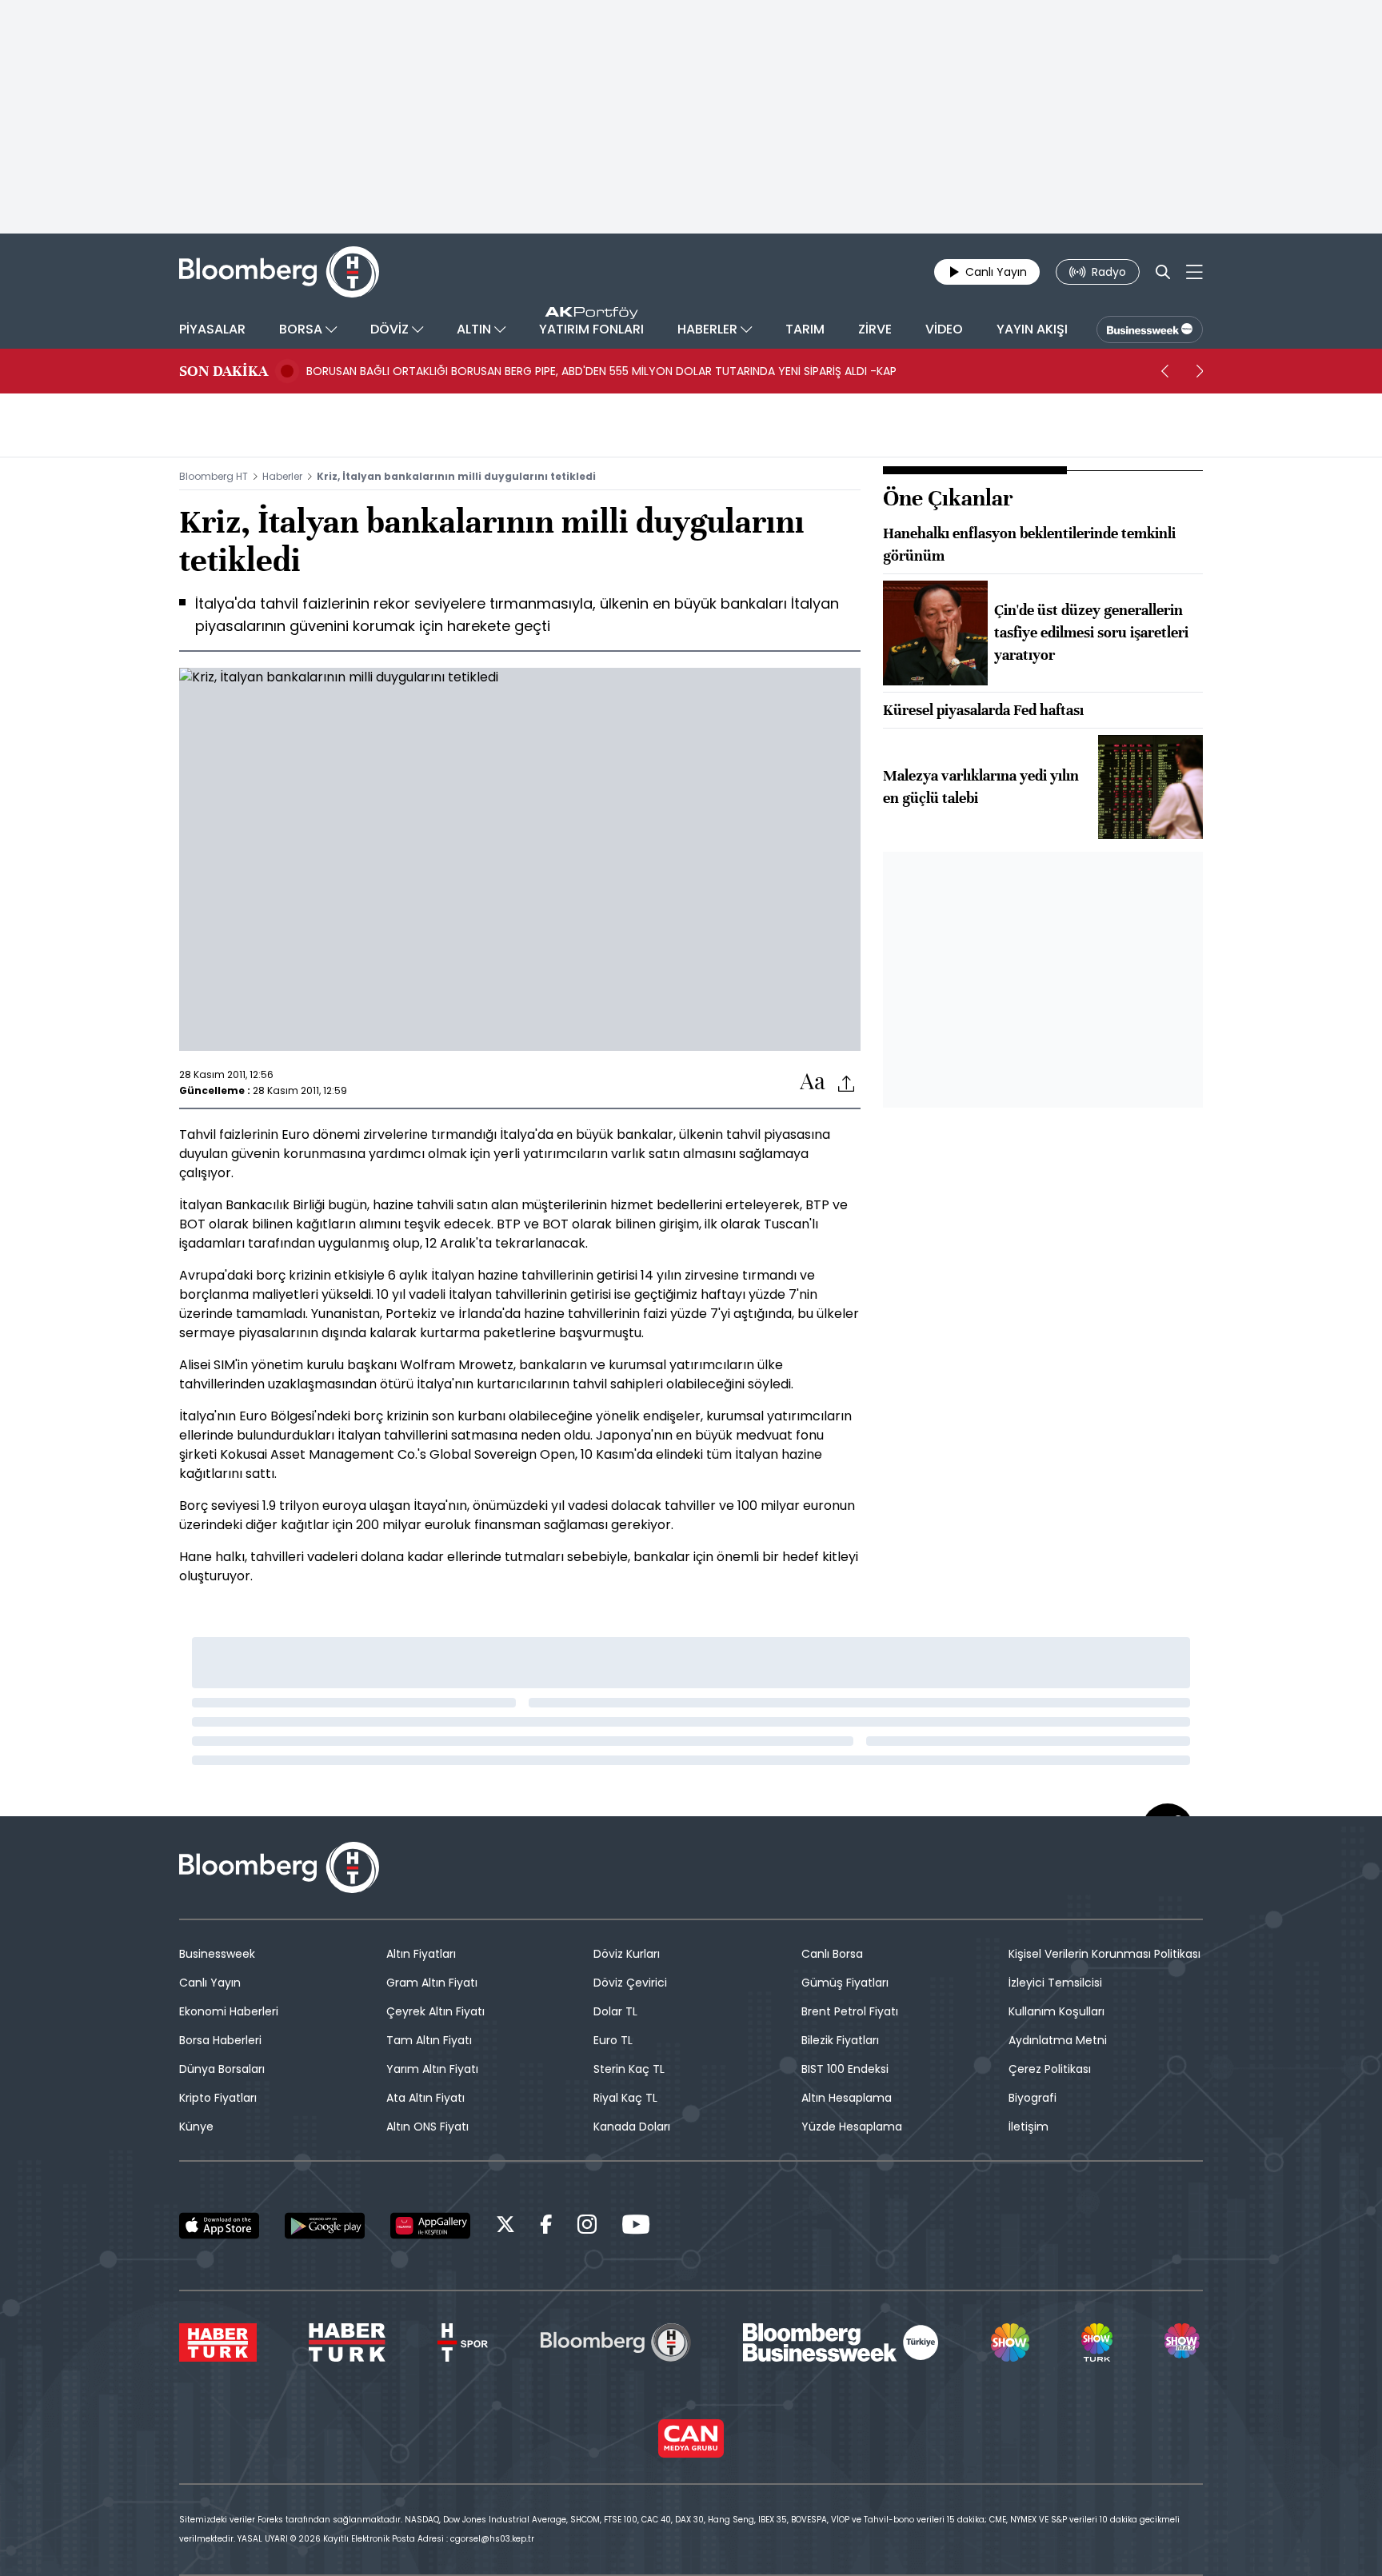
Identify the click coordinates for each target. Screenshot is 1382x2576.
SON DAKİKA (224, 371)
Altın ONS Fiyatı (427, 2127)
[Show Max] (1184, 2342)
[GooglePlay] (325, 2226)
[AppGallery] (430, 2226)
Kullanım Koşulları (1056, 2011)
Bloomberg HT (214, 476)
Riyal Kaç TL (625, 2098)
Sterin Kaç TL (629, 2069)
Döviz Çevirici (630, 1983)
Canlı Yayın (210, 1983)
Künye (196, 2127)
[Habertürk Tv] (347, 2342)
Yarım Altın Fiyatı (432, 2069)
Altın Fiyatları (421, 1954)
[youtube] (636, 2227)
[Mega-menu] (1194, 272)
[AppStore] (219, 2226)
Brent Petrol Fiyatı (850, 2011)
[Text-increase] (813, 1082)
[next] (1200, 371)
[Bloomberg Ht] (616, 2342)
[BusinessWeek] (1150, 329)
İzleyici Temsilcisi (1055, 1983)
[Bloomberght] (279, 272)
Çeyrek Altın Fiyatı (435, 2011)
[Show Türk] (1096, 2342)
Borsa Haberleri (220, 2040)
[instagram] (587, 2227)
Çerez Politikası (1050, 2069)
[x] (505, 2227)
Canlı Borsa (832, 1954)
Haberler (282, 476)
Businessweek (217, 1954)
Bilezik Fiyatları (840, 2040)
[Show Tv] (1010, 2342)
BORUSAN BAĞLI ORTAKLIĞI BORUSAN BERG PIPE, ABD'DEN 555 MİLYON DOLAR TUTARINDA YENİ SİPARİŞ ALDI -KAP (601, 371)
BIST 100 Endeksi (845, 2069)
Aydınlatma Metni (1058, 2040)
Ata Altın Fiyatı (425, 2098)
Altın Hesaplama (847, 2098)
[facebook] (546, 2227)
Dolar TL (615, 2011)
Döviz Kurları (627, 1954)
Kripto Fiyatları (218, 2098)
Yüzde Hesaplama (852, 2127)
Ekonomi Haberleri (229, 2011)
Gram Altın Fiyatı (432, 1983)
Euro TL (613, 2040)
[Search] (1163, 272)
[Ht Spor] (463, 2342)
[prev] (1164, 371)
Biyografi (1033, 2098)
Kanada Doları (632, 2127)
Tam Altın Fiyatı (429, 2040)
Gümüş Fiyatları (845, 1983)
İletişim (1029, 2127)
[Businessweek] (841, 2342)
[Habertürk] (218, 2342)
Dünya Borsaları (222, 2069)
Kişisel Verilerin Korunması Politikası (1104, 1954)
